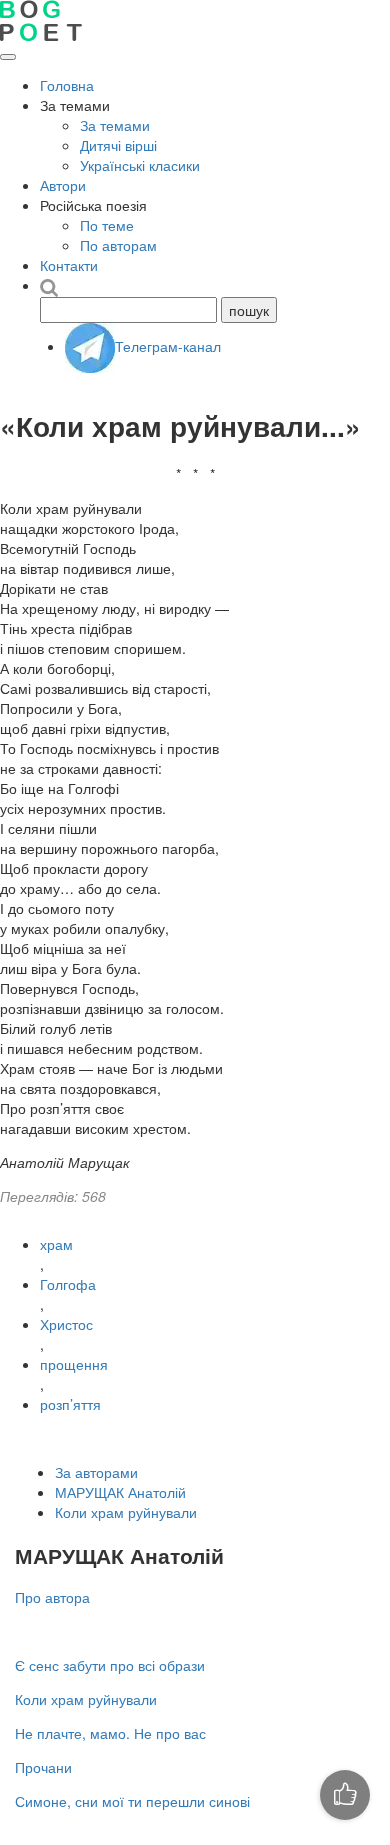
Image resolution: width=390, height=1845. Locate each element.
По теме (107, 225)
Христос (66, 1324)
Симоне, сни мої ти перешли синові (132, 1801)
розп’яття (70, 1404)
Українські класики (140, 165)
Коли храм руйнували (126, 1512)
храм (56, 1244)
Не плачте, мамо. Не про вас (110, 1733)
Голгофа (68, 1284)
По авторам (118, 245)
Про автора (52, 1597)
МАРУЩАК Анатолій (120, 1492)
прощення (74, 1364)
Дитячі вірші (118, 145)
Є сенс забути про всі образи (110, 1665)
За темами (115, 125)
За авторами (96, 1472)
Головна (67, 85)
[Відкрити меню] (8, 57)
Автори (63, 185)
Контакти (69, 265)
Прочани (43, 1767)
